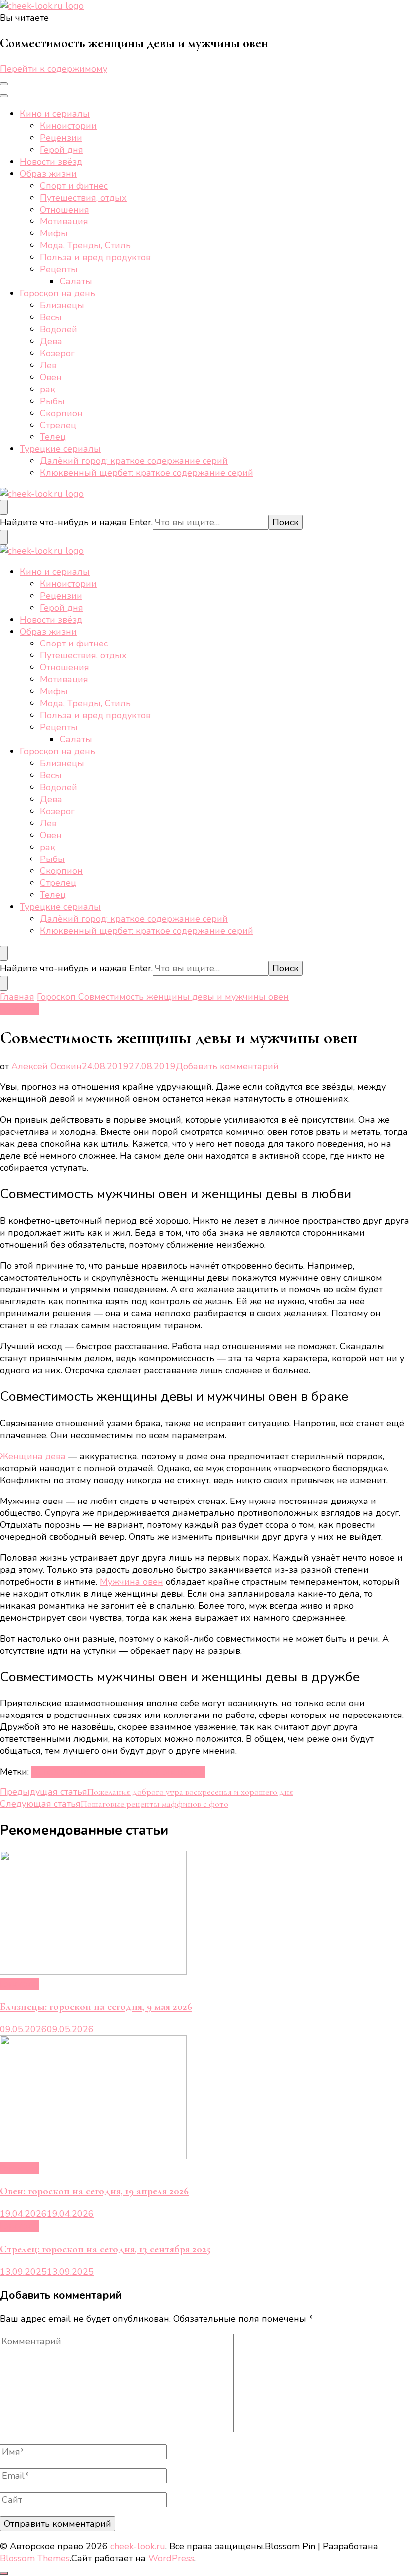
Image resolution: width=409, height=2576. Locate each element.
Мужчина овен (131, 1582)
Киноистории (68, 126)
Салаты (76, 281)
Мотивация (64, 221)
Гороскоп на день (58, 293)
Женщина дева (33, 1456)
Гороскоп (19, 1009)
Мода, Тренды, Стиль (85, 245)
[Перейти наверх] (4, 2573)
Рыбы (52, 401)
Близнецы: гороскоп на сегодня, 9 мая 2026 (96, 2007)
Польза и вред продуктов (95, 257)
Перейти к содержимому (54, 69)
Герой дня (62, 150)
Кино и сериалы (55, 114)
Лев (48, 365)
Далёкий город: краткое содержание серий (134, 461)
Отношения (65, 210)
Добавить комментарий (227, 1066)
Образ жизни (48, 174)
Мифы (54, 233)
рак (48, 389)
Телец (53, 437)
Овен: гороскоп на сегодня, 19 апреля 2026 (94, 2191)
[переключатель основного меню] (4, 84)
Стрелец (58, 425)
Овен (51, 377)
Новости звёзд (51, 162)
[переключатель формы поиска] (4, 507)
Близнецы (62, 305)
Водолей (59, 329)
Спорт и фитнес (74, 186)
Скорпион (61, 413)
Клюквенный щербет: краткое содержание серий (147, 473)
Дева (51, 341)
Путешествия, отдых (83, 198)
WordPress (171, 2558)
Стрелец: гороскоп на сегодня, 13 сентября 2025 (105, 2249)
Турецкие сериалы (60, 449)
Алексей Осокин (47, 1066)
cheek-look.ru (138, 2546)
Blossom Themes (35, 2558)
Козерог (57, 353)
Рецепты (59, 269)
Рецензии (61, 138)
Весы (51, 317)
